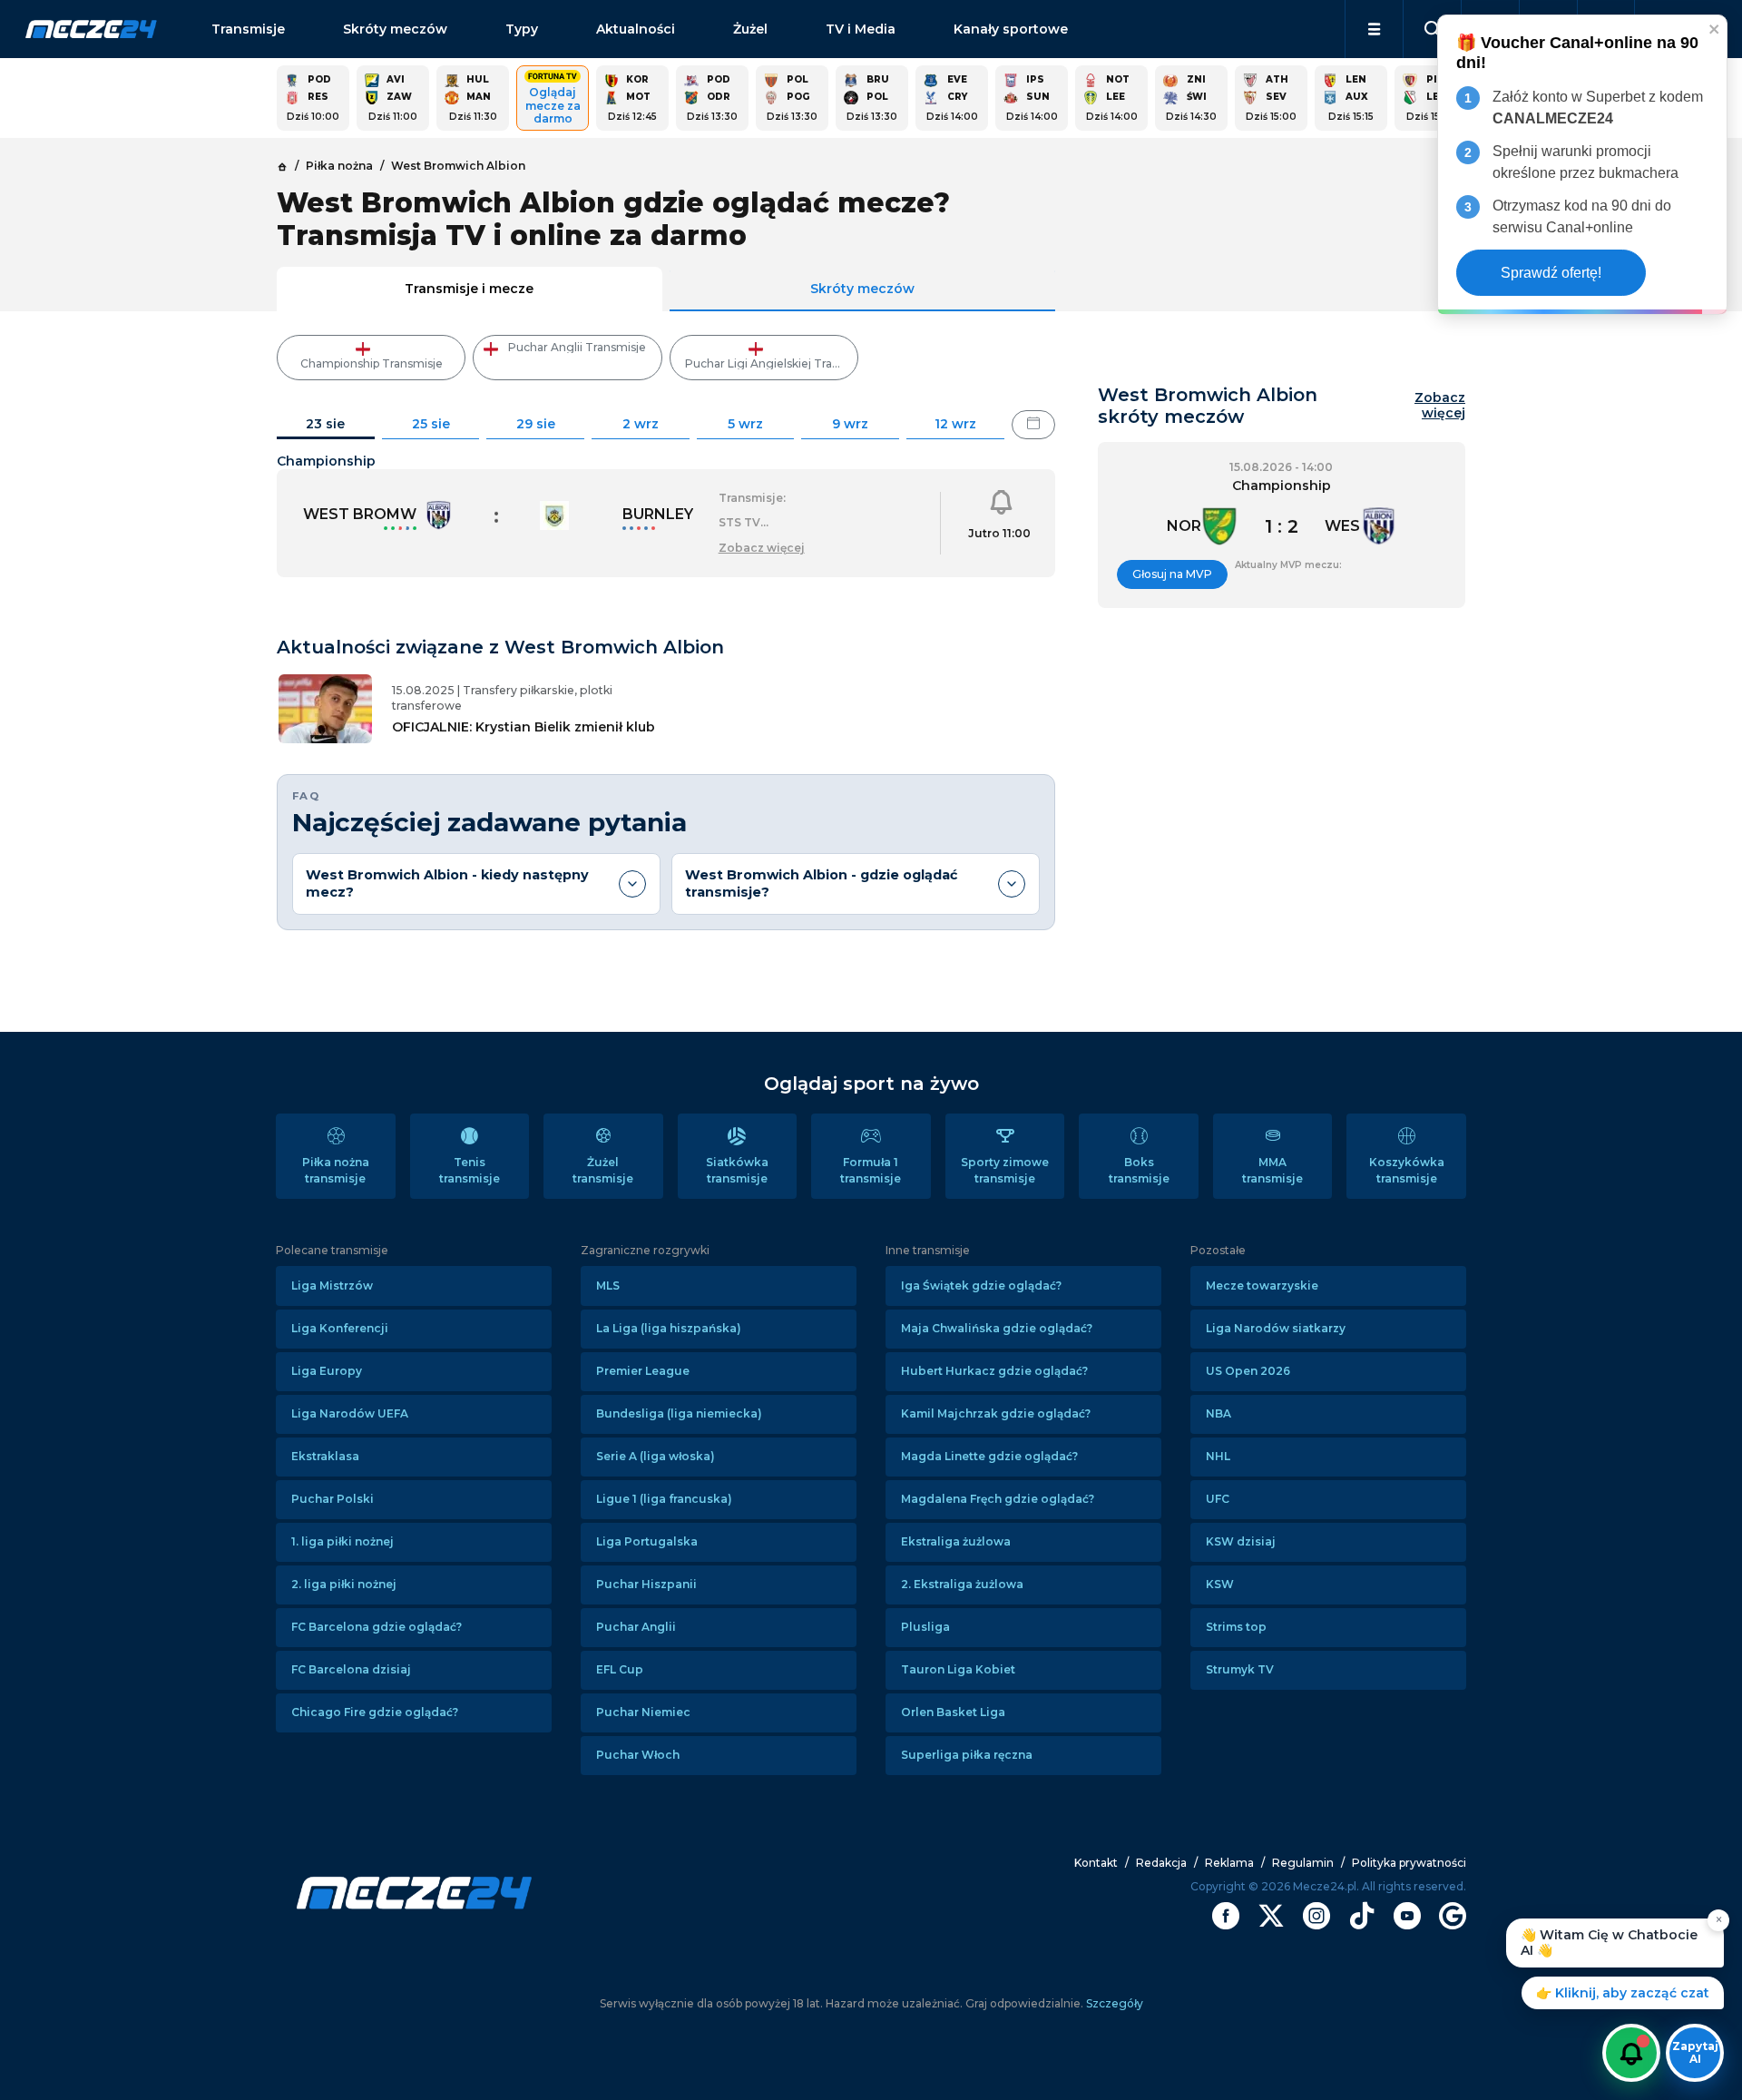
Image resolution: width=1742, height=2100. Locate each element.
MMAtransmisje (1272, 1170)
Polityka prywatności (1409, 1863)
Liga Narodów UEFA (350, 1413)
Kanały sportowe (1011, 29)
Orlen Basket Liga (953, 1712)
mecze (91, 29)
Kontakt (1096, 1863)
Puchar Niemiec (643, 1712)
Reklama (1229, 1863)
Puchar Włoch (638, 1755)
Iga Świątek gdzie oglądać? (981, 1286)
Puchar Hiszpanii (646, 1584)
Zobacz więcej (1440, 406)
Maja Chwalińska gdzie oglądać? (997, 1328)
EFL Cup (620, 1669)
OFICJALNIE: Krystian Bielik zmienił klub (524, 727)
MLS (608, 1286)
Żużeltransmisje (603, 1170)
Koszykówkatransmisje (1407, 1170)
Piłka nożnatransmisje (336, 1170)
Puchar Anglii (636, 1627)
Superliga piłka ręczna (967, 1755)
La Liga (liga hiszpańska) (669, 1328)
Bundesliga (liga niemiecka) (679, 1413)
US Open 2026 (1248, 1371)
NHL (1218, 1456)
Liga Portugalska (647, 1541)
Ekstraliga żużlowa (956, 1541)
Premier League (643, 1371)
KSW (1220, 1584)
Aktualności (636, 29)
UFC (1218, 1499)
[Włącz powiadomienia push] (1631, 2053)
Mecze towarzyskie (1262, 1286)
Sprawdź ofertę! (1551, 273)
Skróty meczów (395, 29)
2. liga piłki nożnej (344, 1584)
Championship (326, 461)
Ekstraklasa (325, 1456)
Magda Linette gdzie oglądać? (989, 1456)
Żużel (750, 29)
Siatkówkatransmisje (737, 1170)
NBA (1218, 1413)
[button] (1374, 29)
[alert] (1582, 165)
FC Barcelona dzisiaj (351, 1669)
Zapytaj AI (1695, 2052)
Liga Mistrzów (332, 1286)
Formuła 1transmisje (871, 1170)
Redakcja (1161, 1863)
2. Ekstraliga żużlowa (962, 1584)
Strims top (1236, 1627)
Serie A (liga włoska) (656, 1456)
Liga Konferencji (340, 1328)
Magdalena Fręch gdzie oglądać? (998, 1499)
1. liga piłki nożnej (343, 1541)
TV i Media (861, 29)
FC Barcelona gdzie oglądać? (377, 1627)
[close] (1715, 29)
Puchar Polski (333, 1499)
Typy (522, 29)
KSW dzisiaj (1241, 1541)
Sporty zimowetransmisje (1005, 1170)
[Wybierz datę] (1033, 425)
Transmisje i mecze (469, 289)
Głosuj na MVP (1172, 574)
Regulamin (1303, 1863)
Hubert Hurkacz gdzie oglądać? (994, 1371)
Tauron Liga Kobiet (958, 1669)
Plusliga (925, 1627)
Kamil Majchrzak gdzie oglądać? (996, 1413)
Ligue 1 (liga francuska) (664, 1499)
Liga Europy (327, 1371)
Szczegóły (1113, 2003)
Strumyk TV (1240, 1669)
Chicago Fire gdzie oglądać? (375, 1712)
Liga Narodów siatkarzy (1276, 1328)
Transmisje (248, 29)
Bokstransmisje (1139, 1170)
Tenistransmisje (470, 1170)
